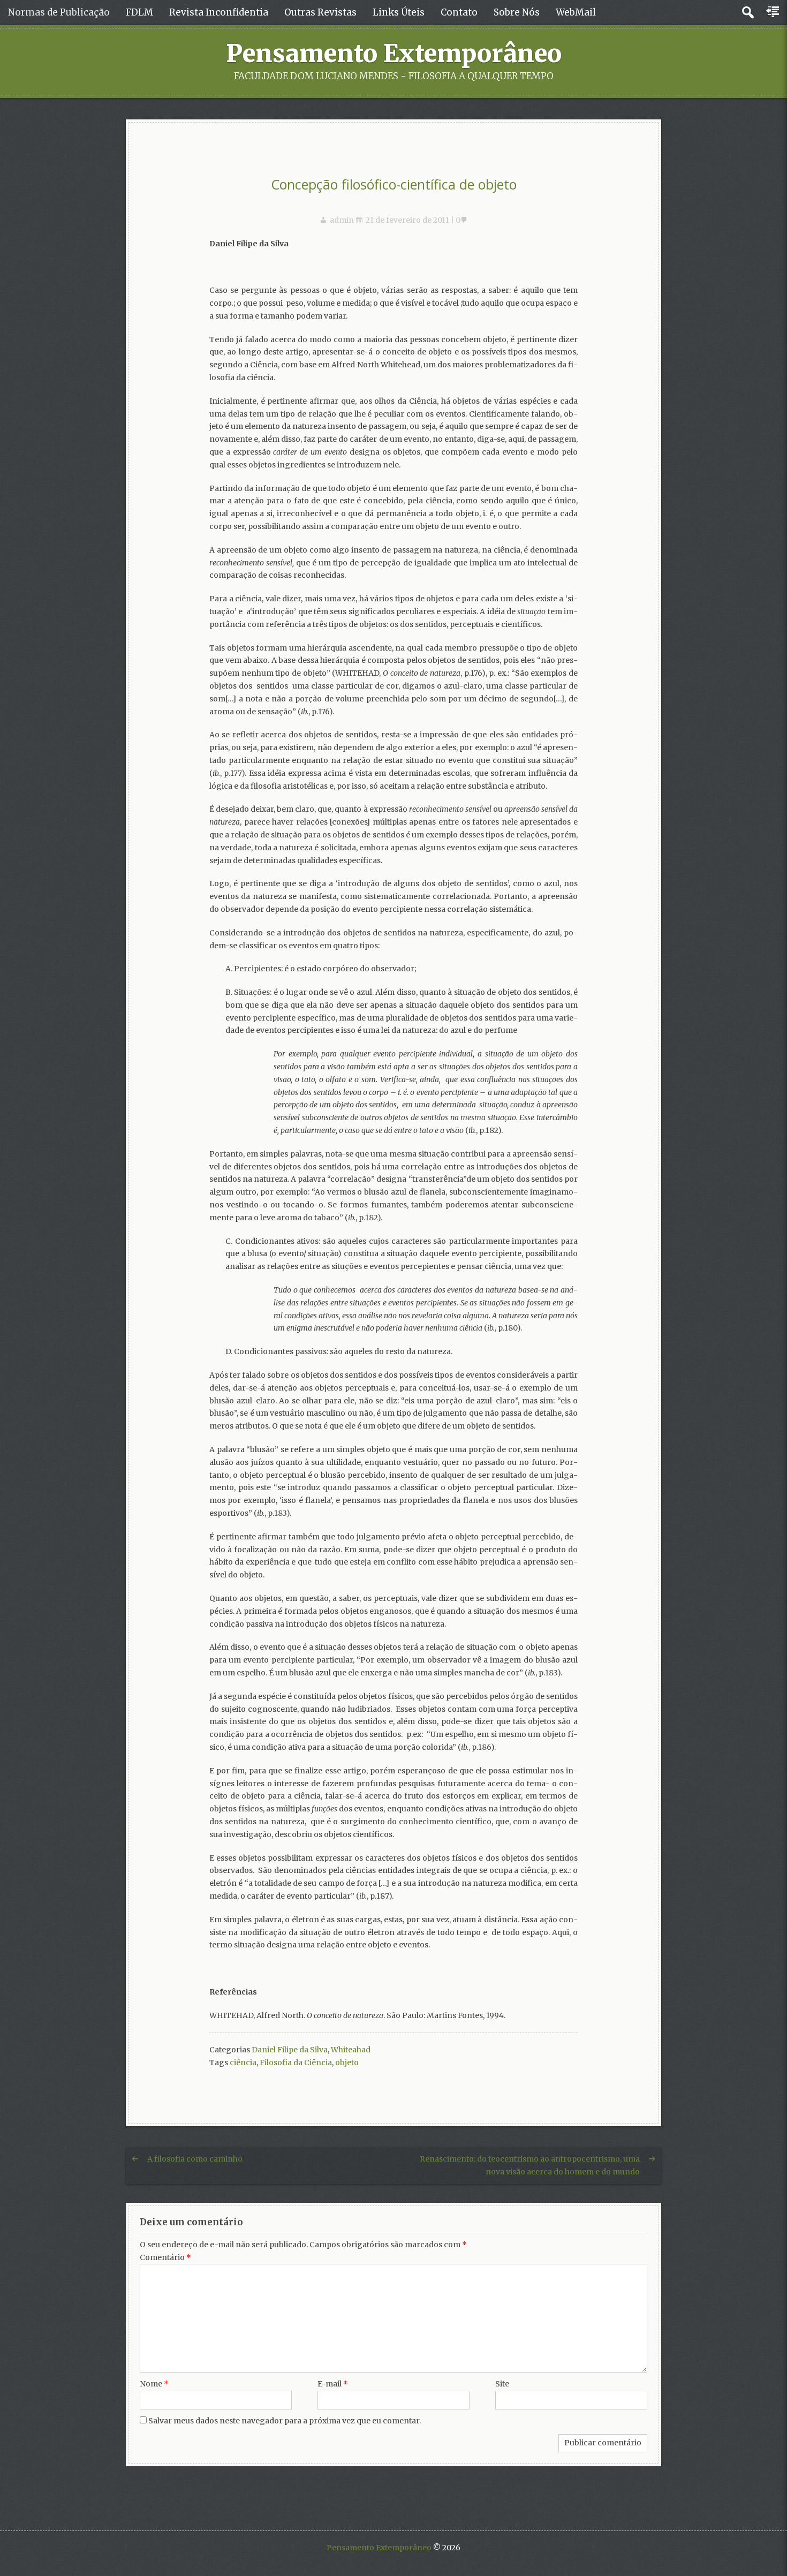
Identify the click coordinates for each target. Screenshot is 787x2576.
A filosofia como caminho (195, 2159)
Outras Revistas (320, 12)
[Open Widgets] (774, 12)
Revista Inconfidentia (219, 12)
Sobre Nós (517, 12)
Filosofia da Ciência (296, 2063)
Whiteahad (351, 2050)
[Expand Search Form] (748, 13)
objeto (347, 2063)
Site (502, 2384)
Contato (459, 12)
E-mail (333, 2384)
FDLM (139, 12)
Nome (154, 2384)
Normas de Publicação (59, 12)
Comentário (165, 2257)
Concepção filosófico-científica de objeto (394, 184)
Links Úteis (399, 12)
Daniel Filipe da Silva (290, 2050)
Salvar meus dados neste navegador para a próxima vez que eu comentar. (285, 2421)
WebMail (576, 12)
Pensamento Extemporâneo (394, 54)
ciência (243, 2063)
